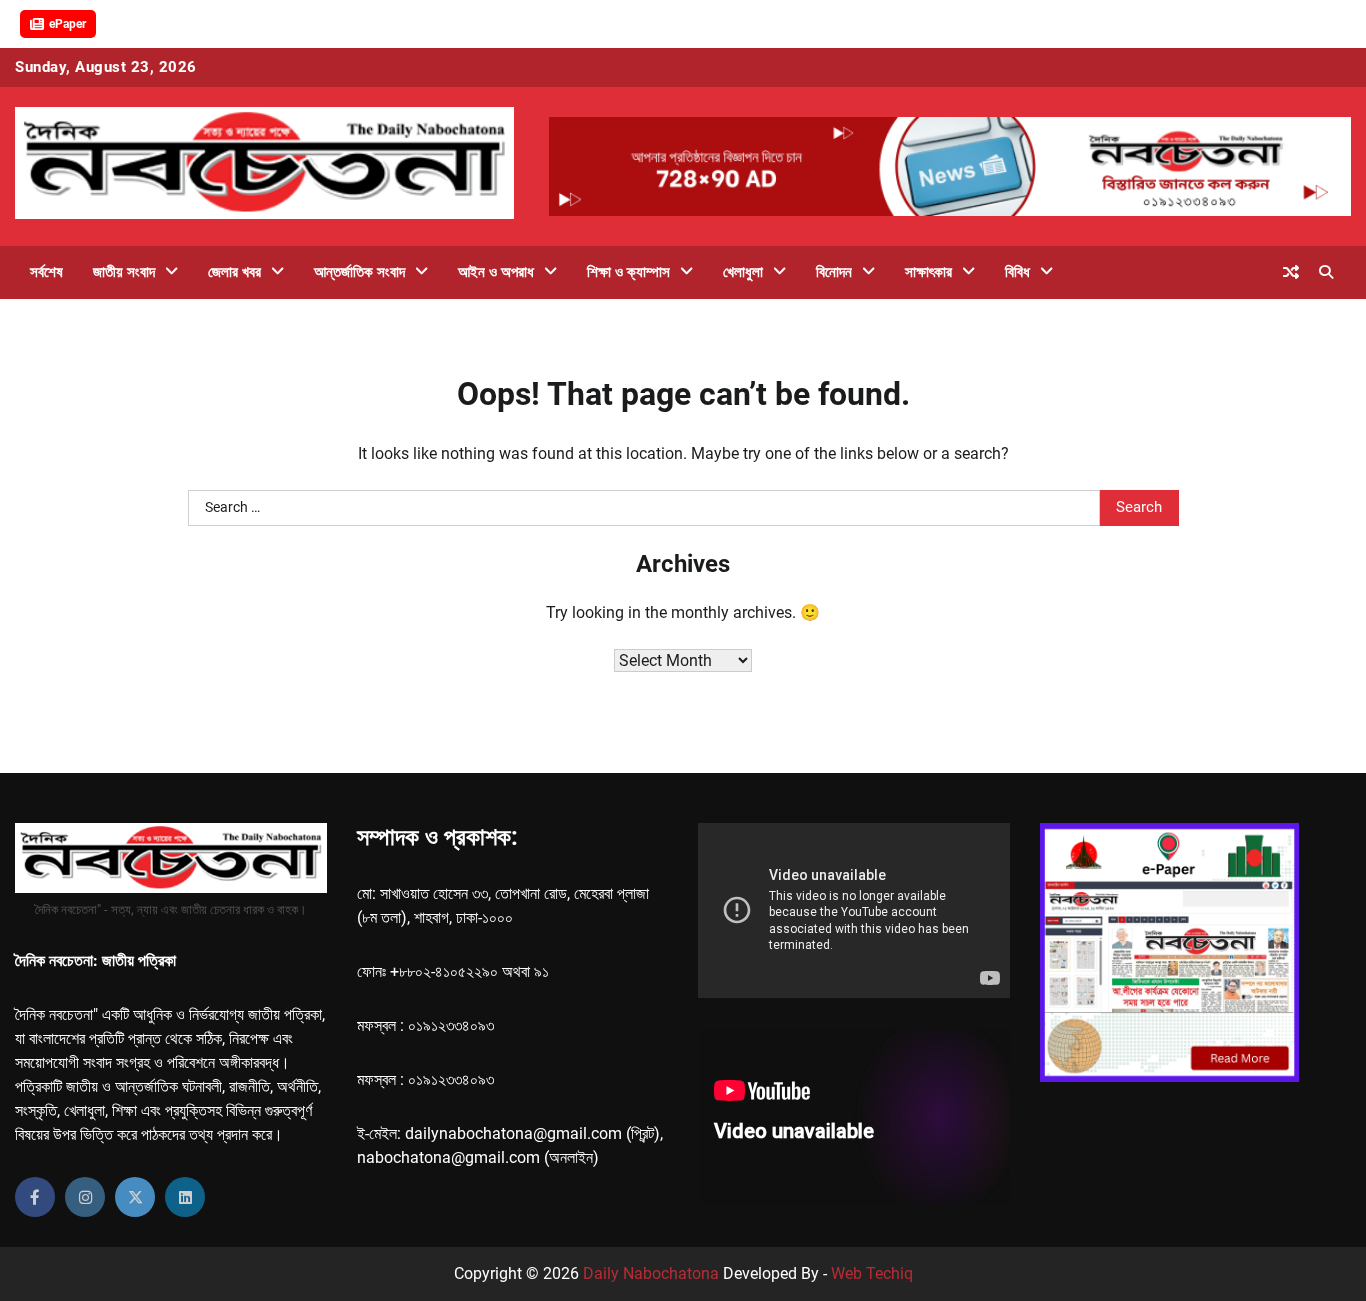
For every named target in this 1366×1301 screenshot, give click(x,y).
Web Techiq (872, 1273)
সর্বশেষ (46, 272)
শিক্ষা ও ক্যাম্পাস (628, 272)
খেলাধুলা (743, 272)
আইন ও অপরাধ (496, 272)
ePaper (67, 24)
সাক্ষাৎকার (928, 272)
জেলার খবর (234, 272)
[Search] (1326, 272)
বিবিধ (1017, 272)
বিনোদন (834, 272)
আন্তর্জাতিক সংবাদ (359, 272)
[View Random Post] (1291, 272)
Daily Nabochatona (651, 1273)
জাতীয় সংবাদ (124, 272)
